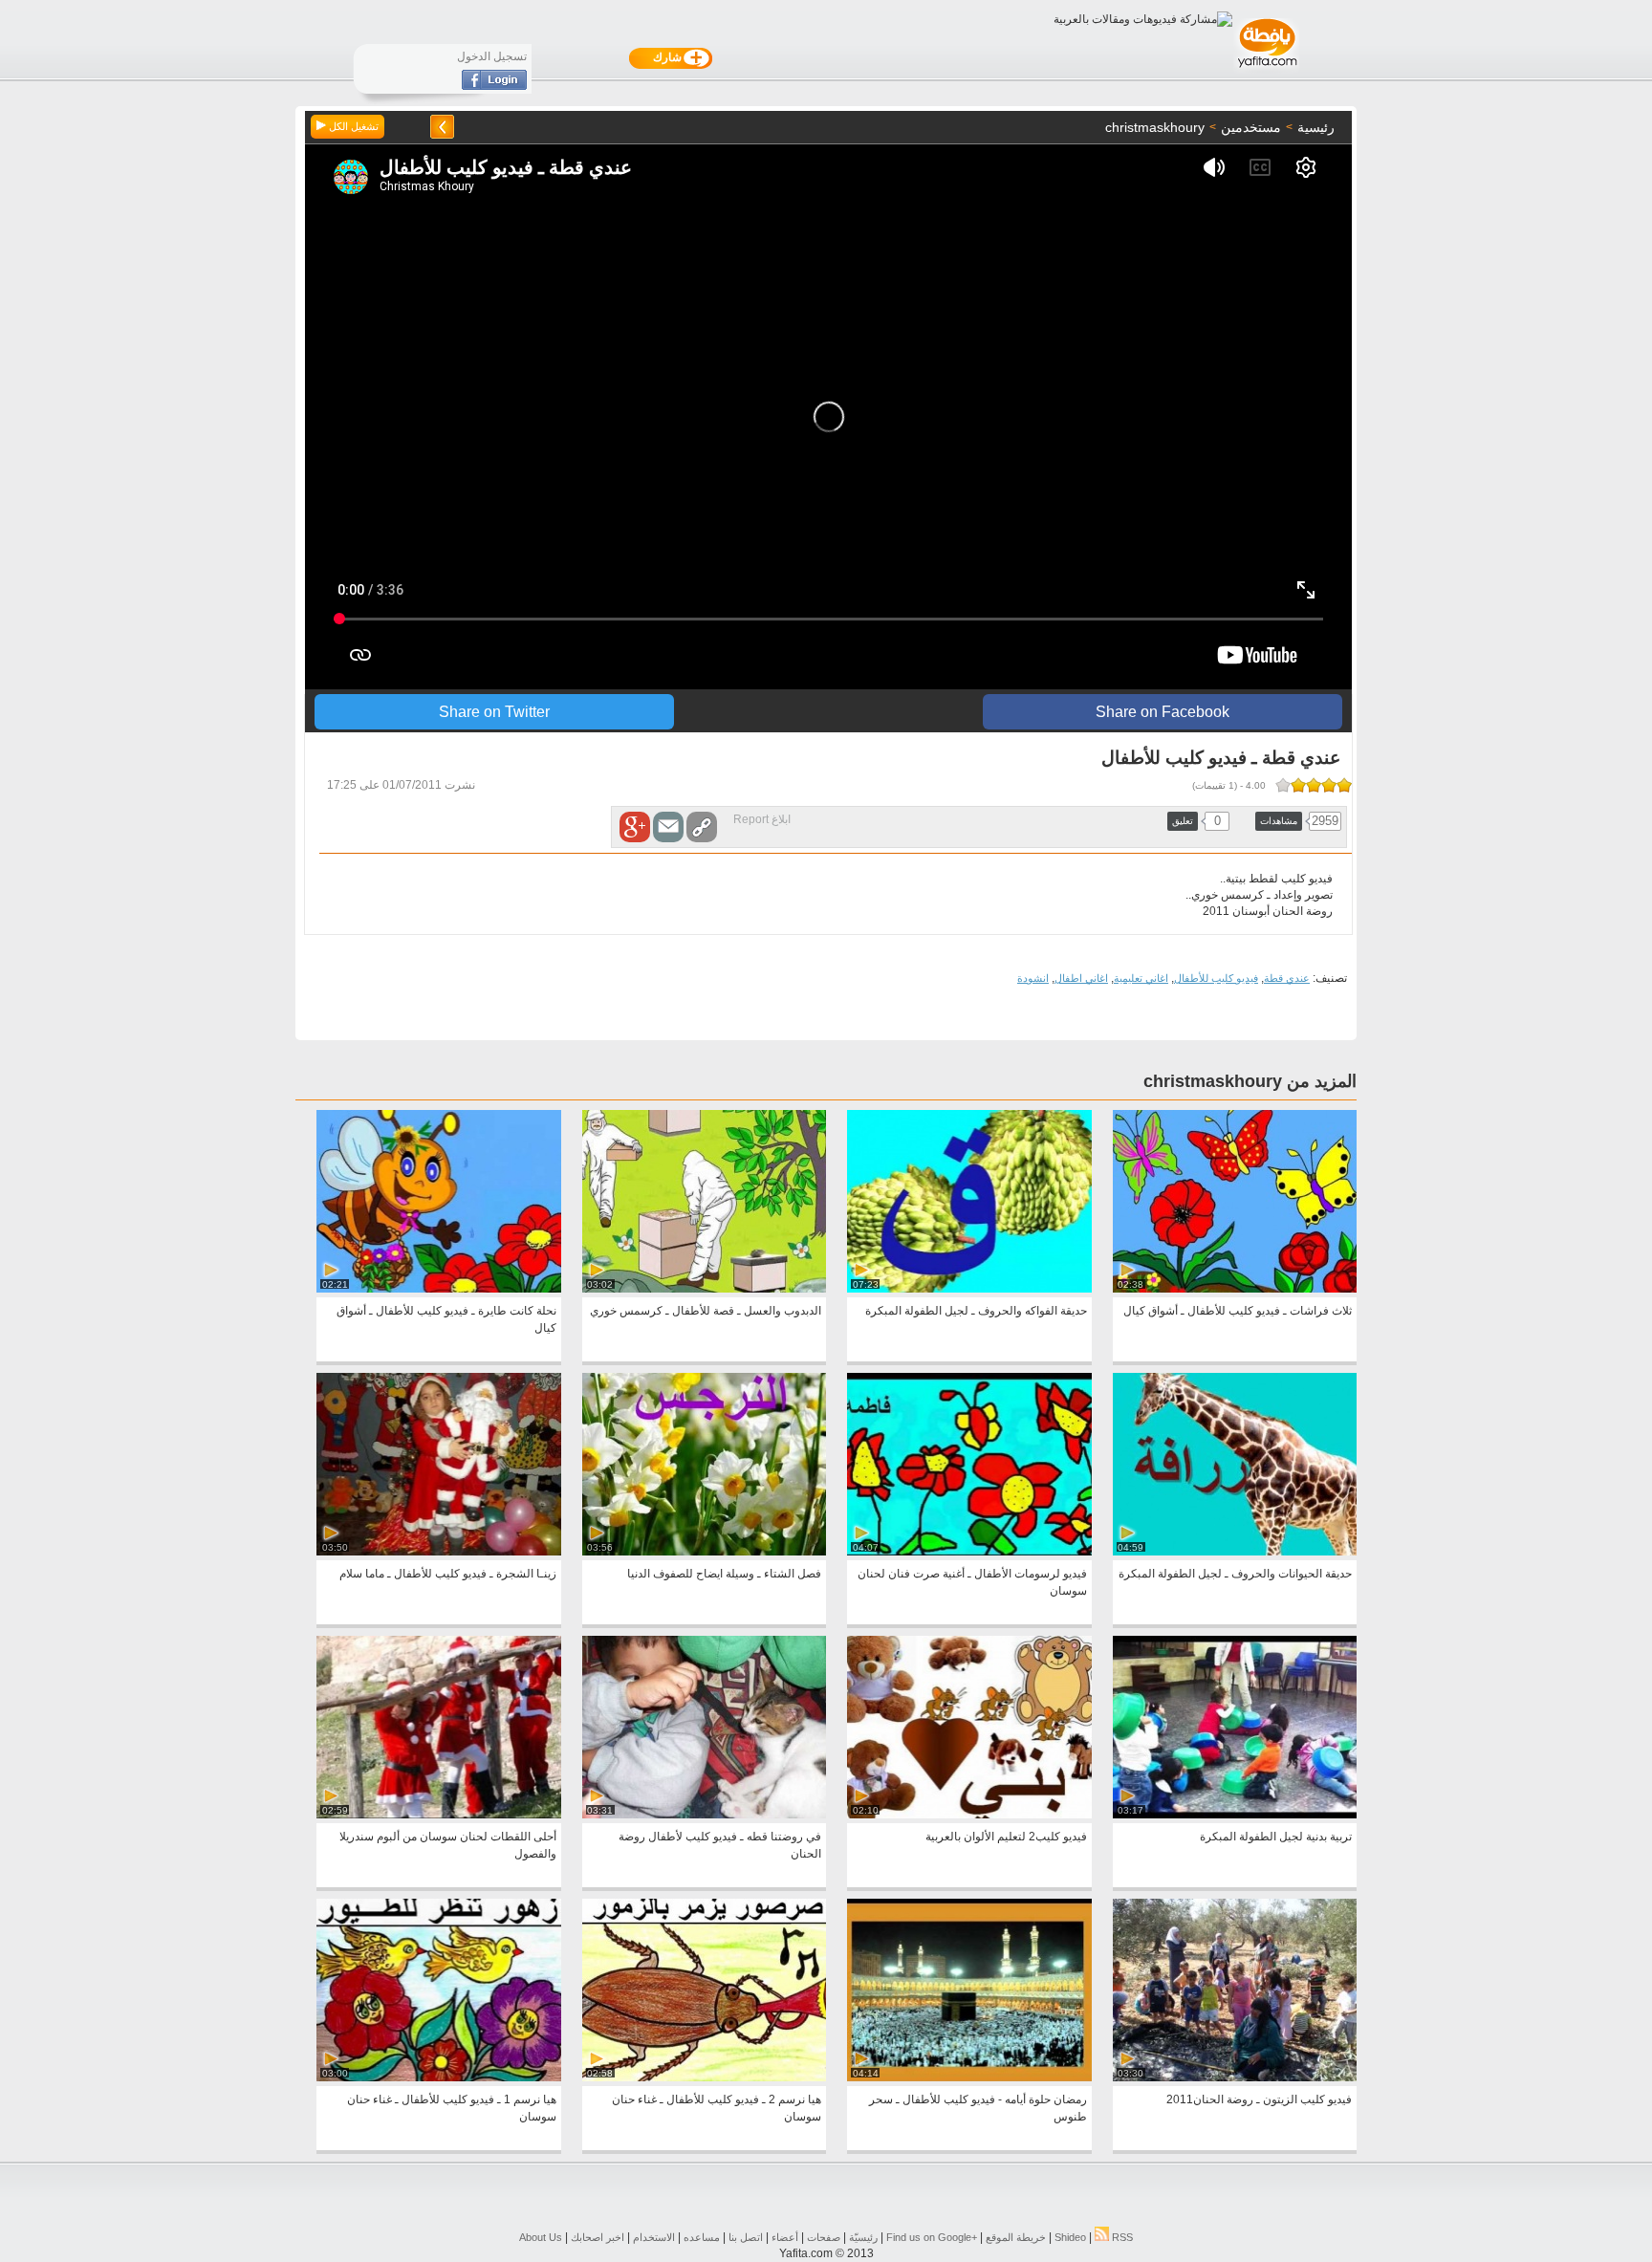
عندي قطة (1287, 978)
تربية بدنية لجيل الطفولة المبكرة (1276, 1837)
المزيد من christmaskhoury (1250, 1081)
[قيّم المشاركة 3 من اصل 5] (1314, 785)
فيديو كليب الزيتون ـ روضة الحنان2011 (1259, 2099)
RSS (1121, 2237)
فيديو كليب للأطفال (1216, 978)
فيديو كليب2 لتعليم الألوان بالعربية (1006, 1837)
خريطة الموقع (1016, 2237)
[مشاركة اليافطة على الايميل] (668, 827)
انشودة (1033, 978)
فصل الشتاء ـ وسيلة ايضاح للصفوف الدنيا (724, 1574)
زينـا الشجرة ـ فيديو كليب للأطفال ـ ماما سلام (448, 1574)
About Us (541, 2237)
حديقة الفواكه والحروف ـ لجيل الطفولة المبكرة (976, 1311)
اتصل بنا (746, 2237)
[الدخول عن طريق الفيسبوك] (494, 86)
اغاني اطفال (1081, 978)
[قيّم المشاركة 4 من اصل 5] (1298, 785)
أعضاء (785, 2237)
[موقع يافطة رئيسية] (1266, 70)
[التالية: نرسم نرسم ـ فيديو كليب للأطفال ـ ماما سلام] (442, 127)
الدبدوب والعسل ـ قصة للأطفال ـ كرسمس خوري (706, 1311)
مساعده (702, 2237)
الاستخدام (654, 2237)
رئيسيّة (863, 2237)
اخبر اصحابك (598, 2237)
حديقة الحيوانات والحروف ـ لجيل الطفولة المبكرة (1235, 1574)
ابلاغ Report (762, 819)
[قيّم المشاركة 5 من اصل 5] (1283, 785)
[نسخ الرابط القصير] (702, 827)
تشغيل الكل (352, 126)
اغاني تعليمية (1141, 978)
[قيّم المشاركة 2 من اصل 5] (1329, 785)
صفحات (824, 2237)
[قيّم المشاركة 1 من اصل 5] (1344, 785)
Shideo (1070, 2237)
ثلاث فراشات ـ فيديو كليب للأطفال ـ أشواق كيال (1238, 1311)
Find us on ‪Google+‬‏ (932, 2237)
